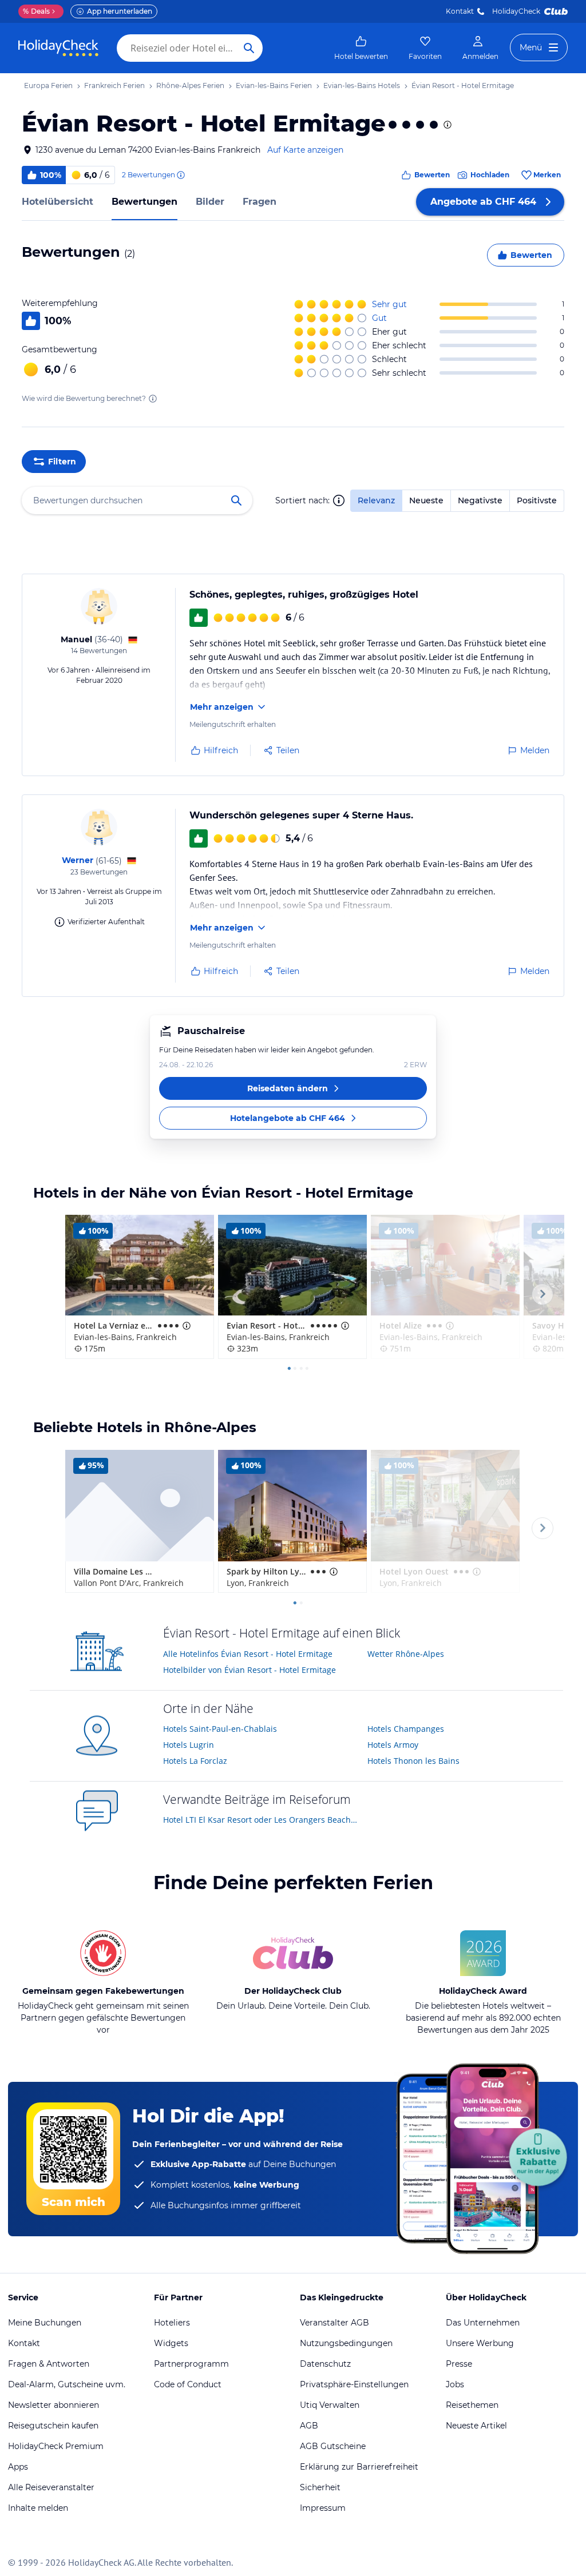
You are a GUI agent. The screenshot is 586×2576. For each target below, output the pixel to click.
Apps (18, 2467)
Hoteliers (172, 2323)
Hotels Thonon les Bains (413, 1761)
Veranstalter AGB (334, 2323)
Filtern (62, 462)
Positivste (537, 500)
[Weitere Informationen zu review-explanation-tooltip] (180, 175)
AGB (309, 2426)
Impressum (323, 2508)
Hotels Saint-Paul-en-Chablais (220, 1729)
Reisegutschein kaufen (53, 2426)
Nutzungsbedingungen (346, 2343)
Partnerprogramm (191, 2364)
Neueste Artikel (476, 2426)
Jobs (455, 2384)
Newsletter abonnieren (54, 2405)
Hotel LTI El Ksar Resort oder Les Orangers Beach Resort (261, 1820)
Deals (36, 11)
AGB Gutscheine (333, 2446)
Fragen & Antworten (49, 2364)
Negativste (480, 500)
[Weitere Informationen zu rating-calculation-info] (153, 399)
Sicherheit (320, 2487)
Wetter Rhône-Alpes (406, 1654)
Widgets (171, 2343)
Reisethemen (472, 2405)
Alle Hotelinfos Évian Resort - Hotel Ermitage (248, 1654)
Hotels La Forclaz (195, 1761)
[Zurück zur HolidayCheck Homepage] (58, 48)
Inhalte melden (38, 2508)
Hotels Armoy (393, 1745)
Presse (459, 2364)
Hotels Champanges (406, 1729)
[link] (361, 48)
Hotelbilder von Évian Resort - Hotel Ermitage (250, 1670)
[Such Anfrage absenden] (249, 48)
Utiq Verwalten (330, 2405)
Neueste (426, 500)
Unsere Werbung (480, 2343)
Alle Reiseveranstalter (51, 2487)
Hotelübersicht (58, 202)
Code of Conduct (188, 2384)
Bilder (210, 202)
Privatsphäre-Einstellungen (354, 2384)
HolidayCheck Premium (56, 2446)
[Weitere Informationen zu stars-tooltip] (446, 125)
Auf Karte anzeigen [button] (305, 150)
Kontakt (460, 11)
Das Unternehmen (483, 2323)
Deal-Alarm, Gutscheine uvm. (67, 2384)
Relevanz (376, 500)
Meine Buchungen (45, 2323)
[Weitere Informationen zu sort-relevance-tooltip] (339, 500)
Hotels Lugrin (189, 1745)
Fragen (260, 202)
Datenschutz (325, 2364)
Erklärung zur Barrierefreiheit (359, 2467)
